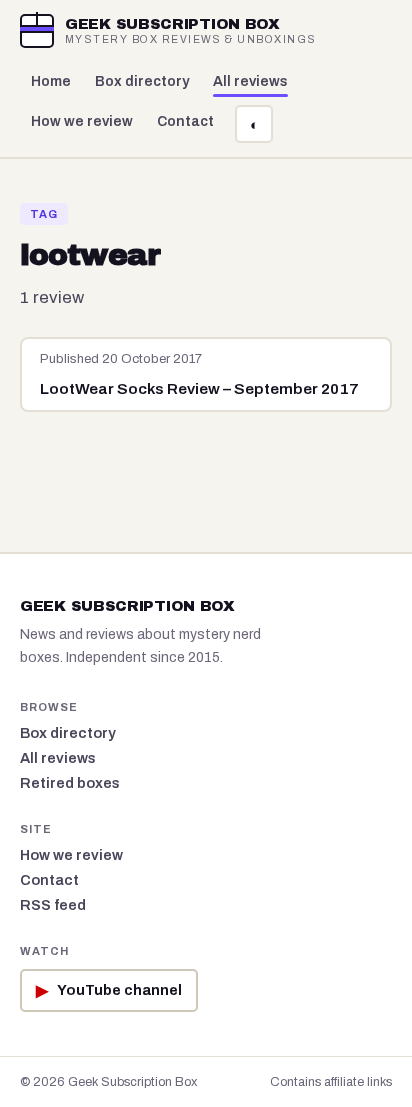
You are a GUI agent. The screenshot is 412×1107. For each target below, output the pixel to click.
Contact (185, 121)
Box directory (142, 81)
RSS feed (53, 905)
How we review (82, 121)
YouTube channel (109, 990)
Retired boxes (70, 783)
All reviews (250, 81)
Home (51, 81)
